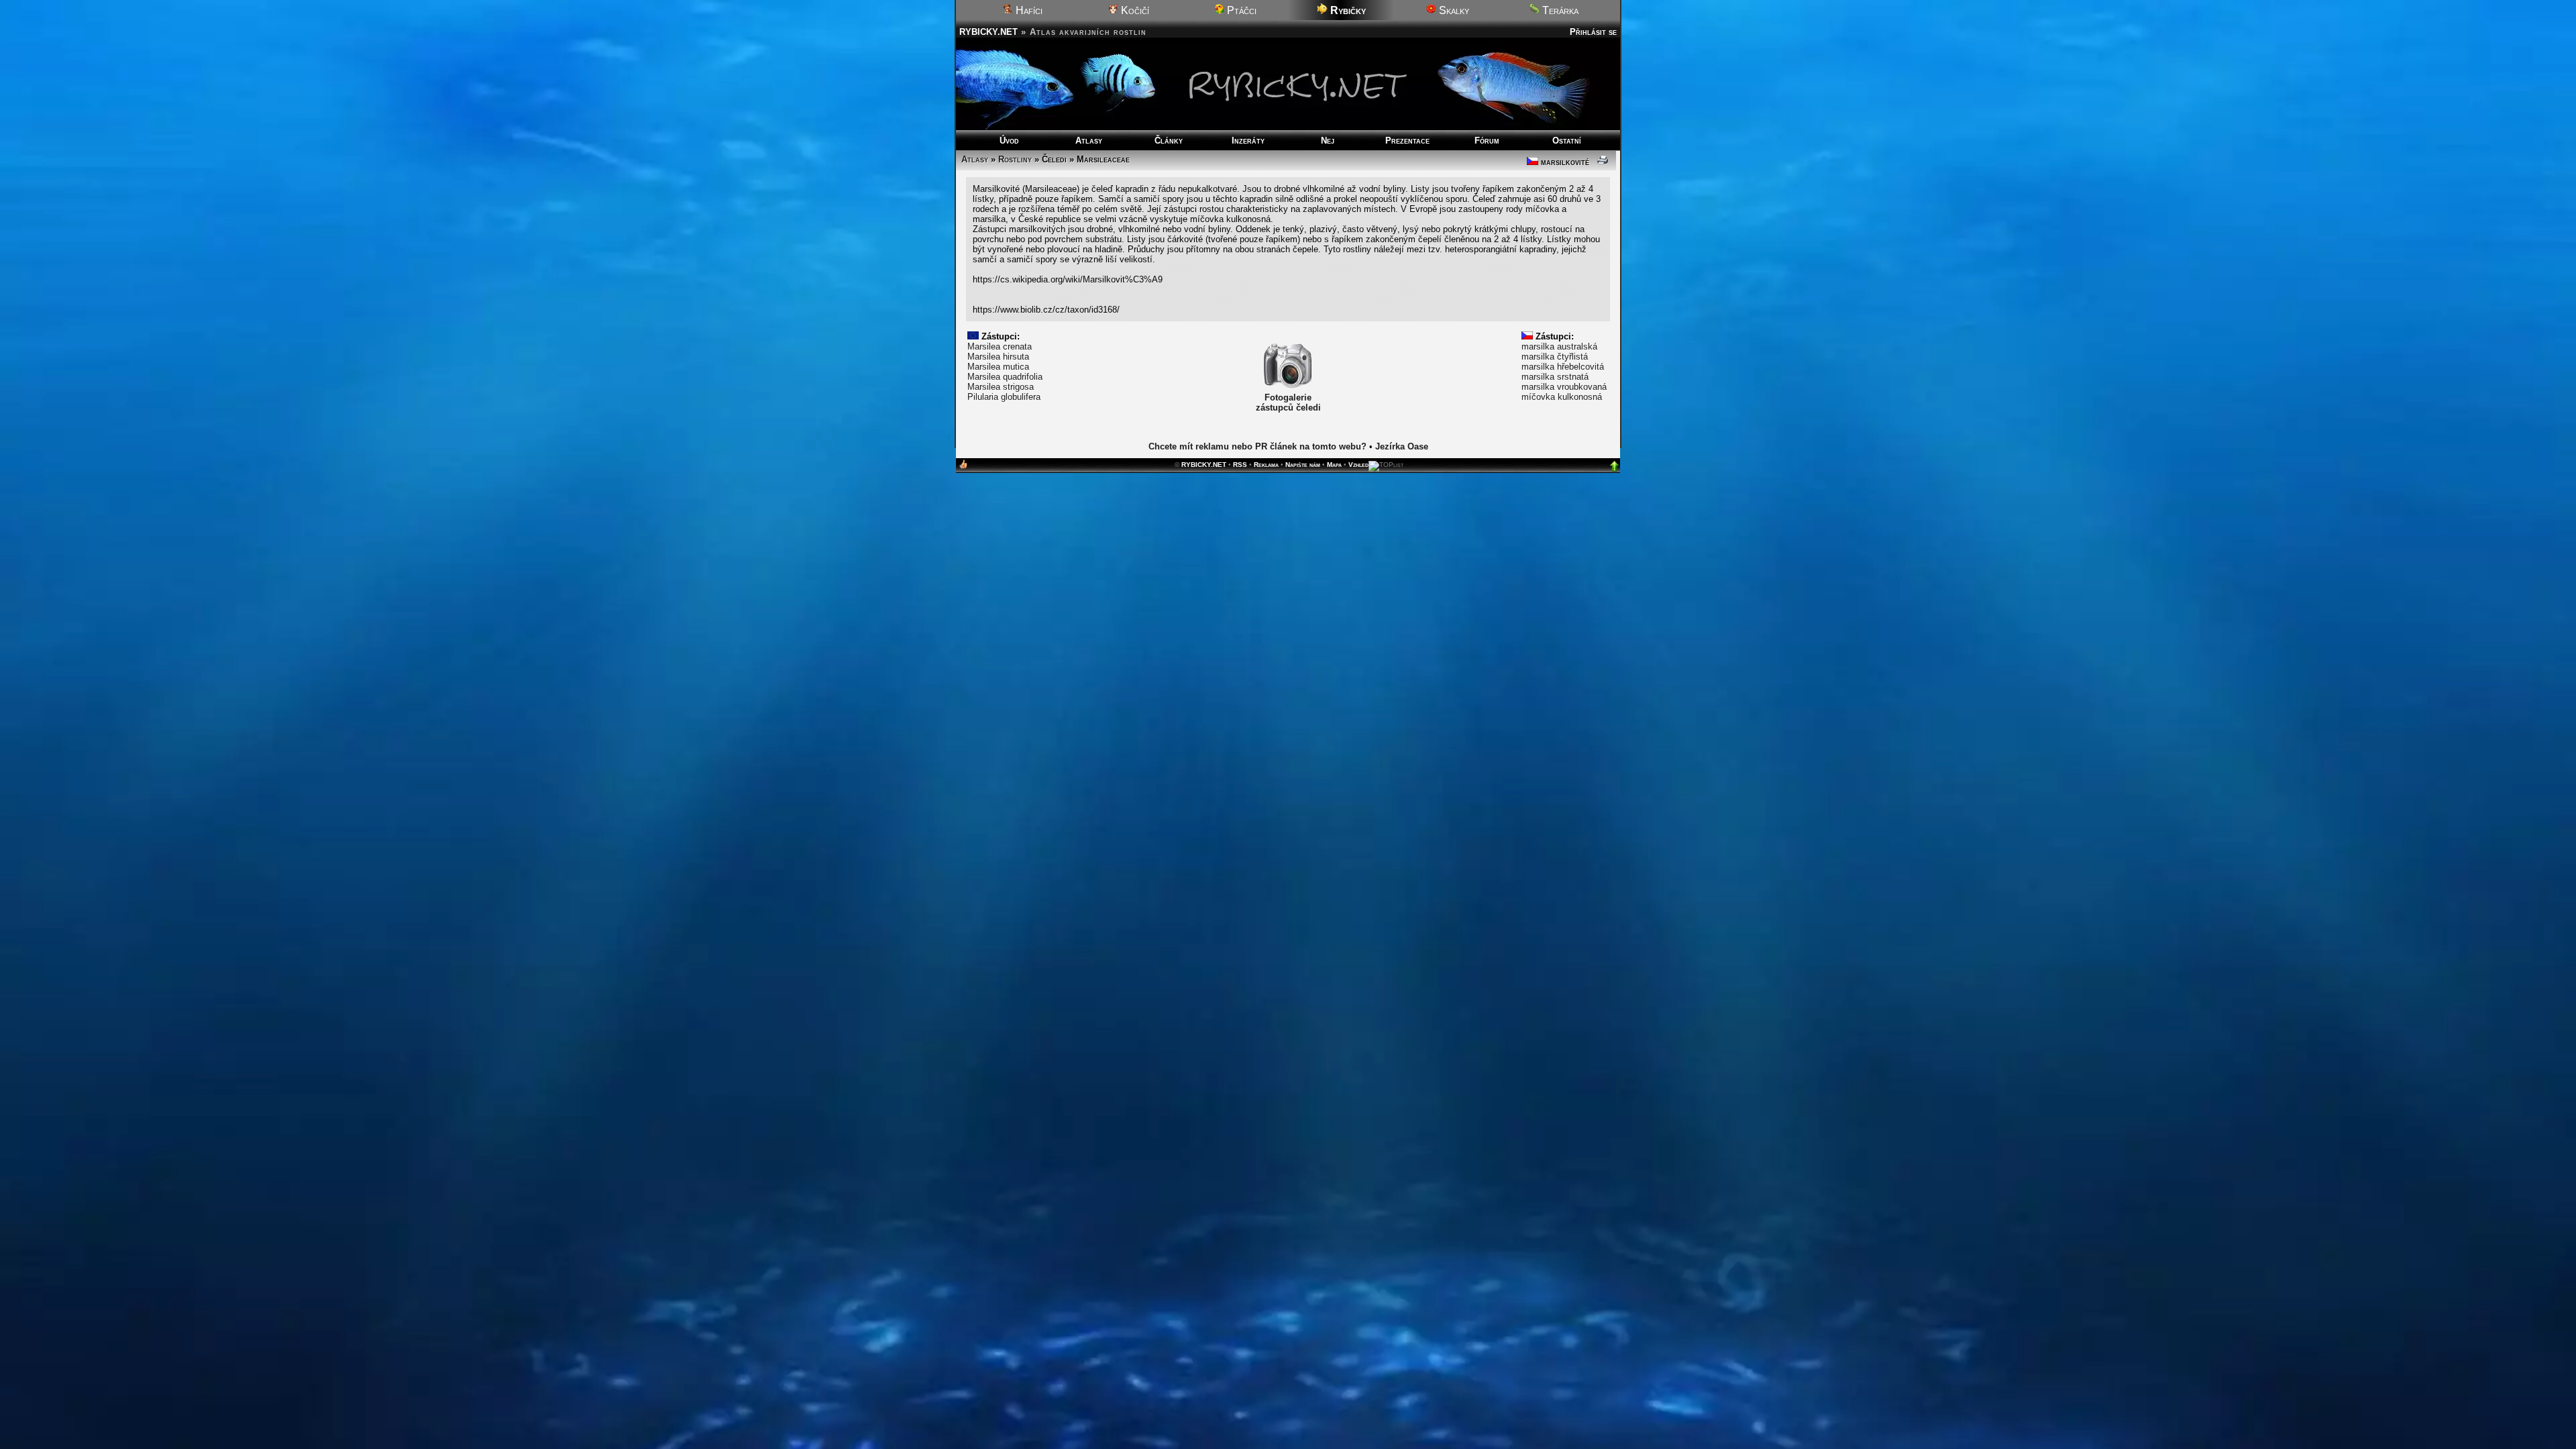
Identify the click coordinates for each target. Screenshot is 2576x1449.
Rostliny (1015, 159)
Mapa (1334, 465)
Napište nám (1303, 465)
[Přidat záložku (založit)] (963, 467)
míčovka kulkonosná (1562, 397)
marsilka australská (1559, 346)
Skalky (1453, 10)
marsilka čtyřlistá (1555, 357)
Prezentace (1407, 141)
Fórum (1487, 141)
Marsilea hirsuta (998, 357)
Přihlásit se (1593, 32)
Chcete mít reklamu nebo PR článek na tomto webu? (1257, 446)
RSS (1240, 465)
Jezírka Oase (1402, 446)
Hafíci (1028, 10)
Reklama (1266, 465)
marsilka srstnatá (1555, 377)
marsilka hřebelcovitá (1563, 367)
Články (1169, 141)
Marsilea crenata (1000, 346)
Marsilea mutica (998, 367)
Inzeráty (1248, 141)
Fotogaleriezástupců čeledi (1288, 402)
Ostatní (1567, 141)
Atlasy (1089, 141)
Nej (1328, 141)
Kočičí (1134, 10)
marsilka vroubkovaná (1564, 387)
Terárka (1559, 10)
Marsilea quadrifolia (1005, 377)
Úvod (1009, 141)
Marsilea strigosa (1001, 387)
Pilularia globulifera (1004, 397)
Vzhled (1358, 465)
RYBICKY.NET (988, 32)
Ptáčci (1240, 10)
